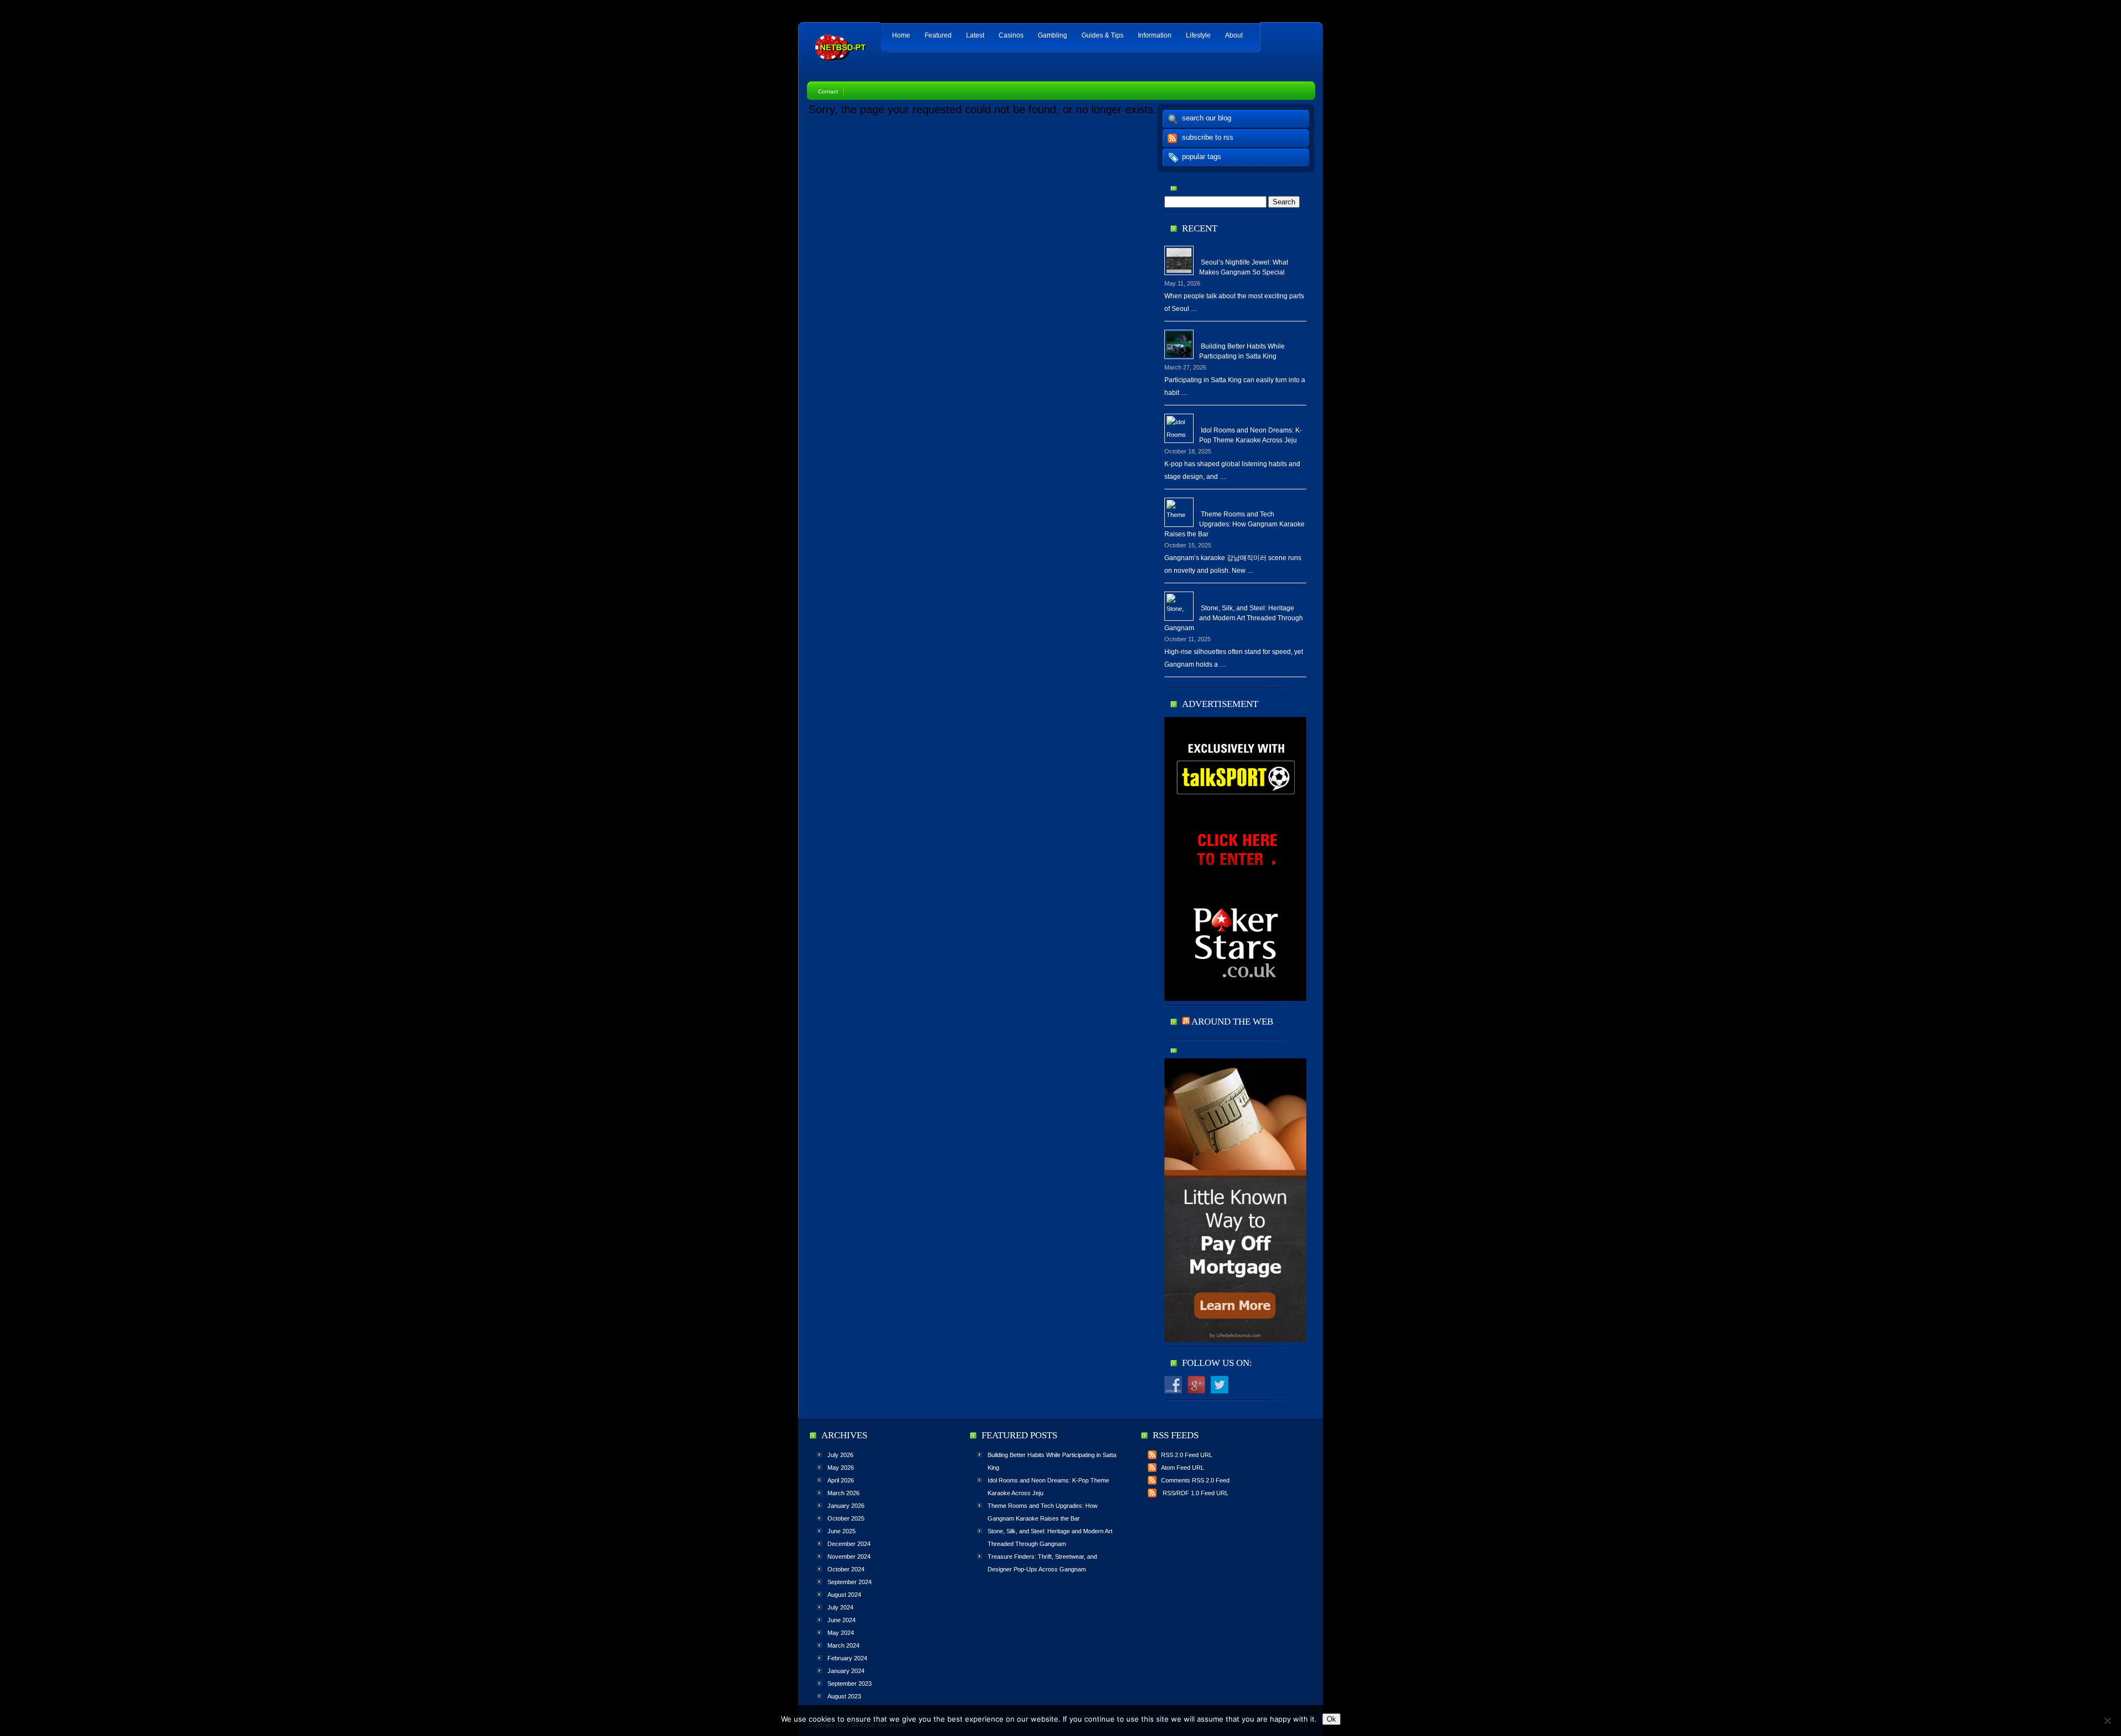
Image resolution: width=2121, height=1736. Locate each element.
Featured (938, 35)
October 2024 (846, 1569)
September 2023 (850, 1684)
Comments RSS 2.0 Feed (1195, 1480)
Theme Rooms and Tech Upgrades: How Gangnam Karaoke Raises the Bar (1234, 524)
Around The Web (1232, 1022)
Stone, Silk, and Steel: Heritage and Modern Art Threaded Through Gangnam (1234, 618)
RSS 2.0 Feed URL (1187, 1455)
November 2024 (849, 1556)
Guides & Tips (1102, 35)
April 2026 (841, 1480)
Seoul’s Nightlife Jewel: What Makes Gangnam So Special (1244, 267)
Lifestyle (1198, 35)
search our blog (1207, 118)
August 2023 (844, 1696)
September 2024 (850, 1582)
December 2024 (849, 1544)
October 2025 (846, 1518)
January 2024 (846, 1671)
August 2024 (844, 1595)
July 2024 (840, 1607)
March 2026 (843, 1493)
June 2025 (841, 1531)
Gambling (1052, 35)
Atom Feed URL (1183, 1468)
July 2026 (840, 1455)
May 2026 (841, 1468)
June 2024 (841, 1620)
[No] (2107, 1721)
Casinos (1011, 35)
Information (1155, 35)
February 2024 (847, 1658)
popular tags (1202, 157)
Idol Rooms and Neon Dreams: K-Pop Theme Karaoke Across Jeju (1251, 435)
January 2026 (846, 1506)
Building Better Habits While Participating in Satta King (1242, 351)
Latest (975, 35)
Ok (1331, 1719)
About (1234, 35)
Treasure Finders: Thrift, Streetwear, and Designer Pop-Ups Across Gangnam (1042, 1563)
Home (901, 35)
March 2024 (843, 1645)
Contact (828, 91)
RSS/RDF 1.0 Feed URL (1195, 1493)
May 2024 (841, 1633)
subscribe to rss (1208, 137)
